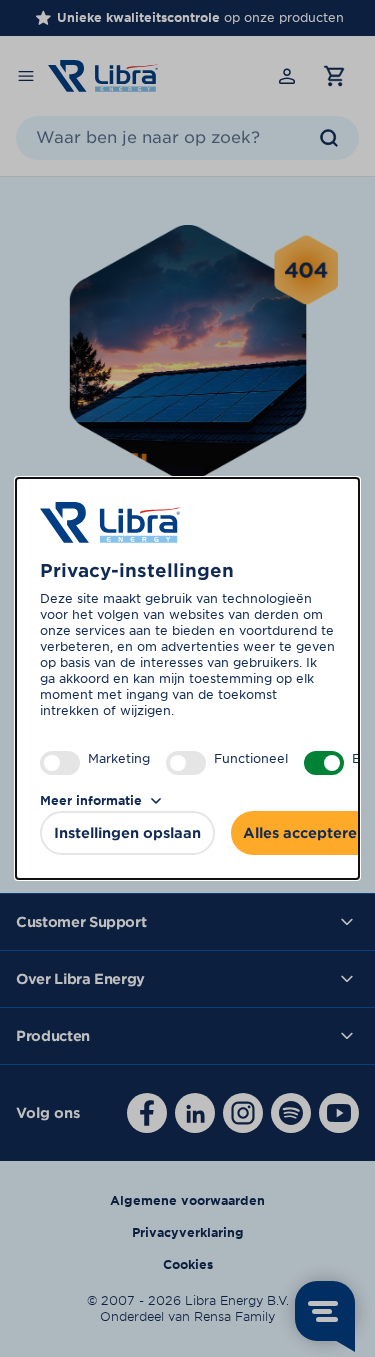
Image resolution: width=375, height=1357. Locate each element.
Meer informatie (91, 800)
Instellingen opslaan (127, 833)
